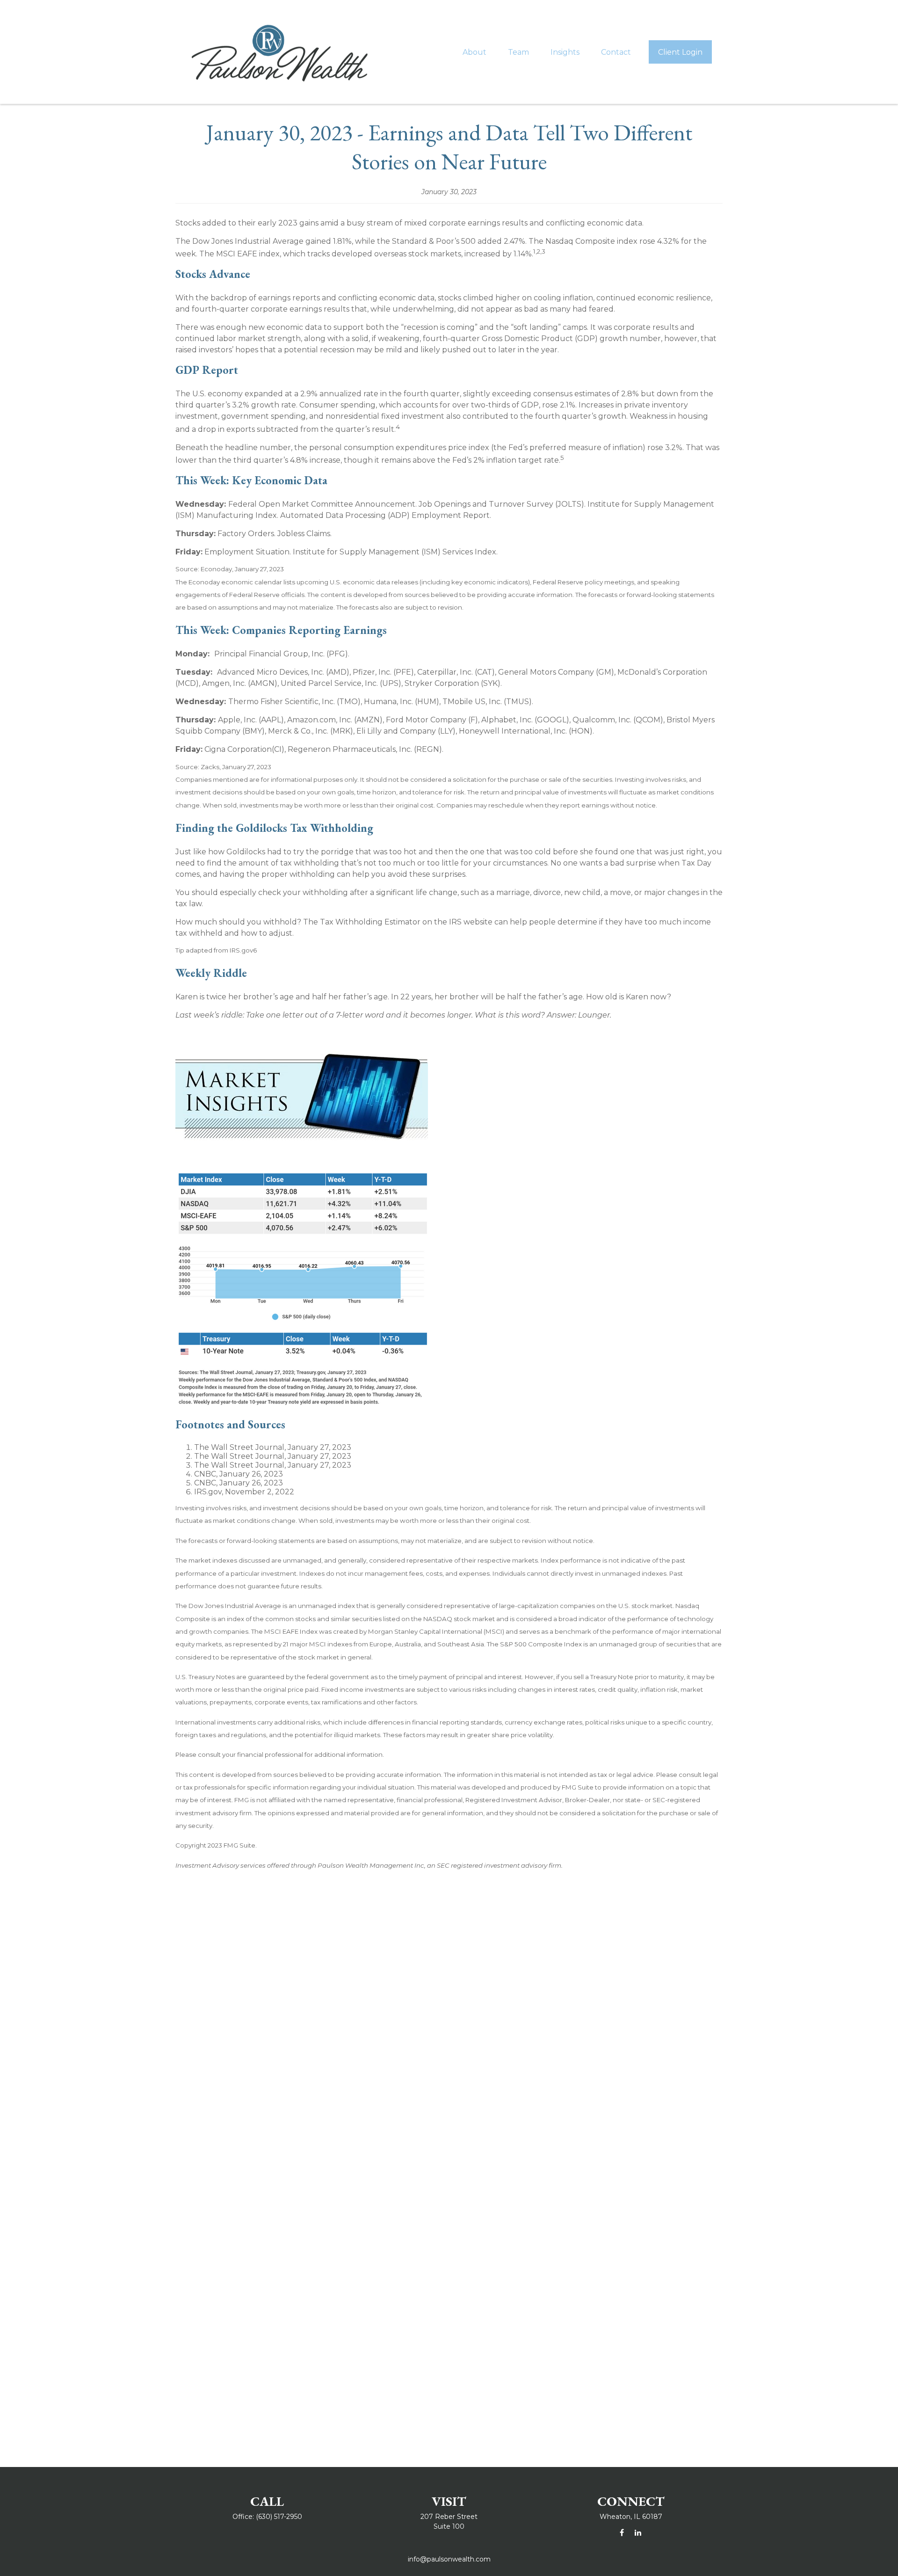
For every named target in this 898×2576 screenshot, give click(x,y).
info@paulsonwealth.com (449, 2559)
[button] (474, 52)
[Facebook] (622, 2533)
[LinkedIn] (638, 2533)
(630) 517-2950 (279, 2517)
